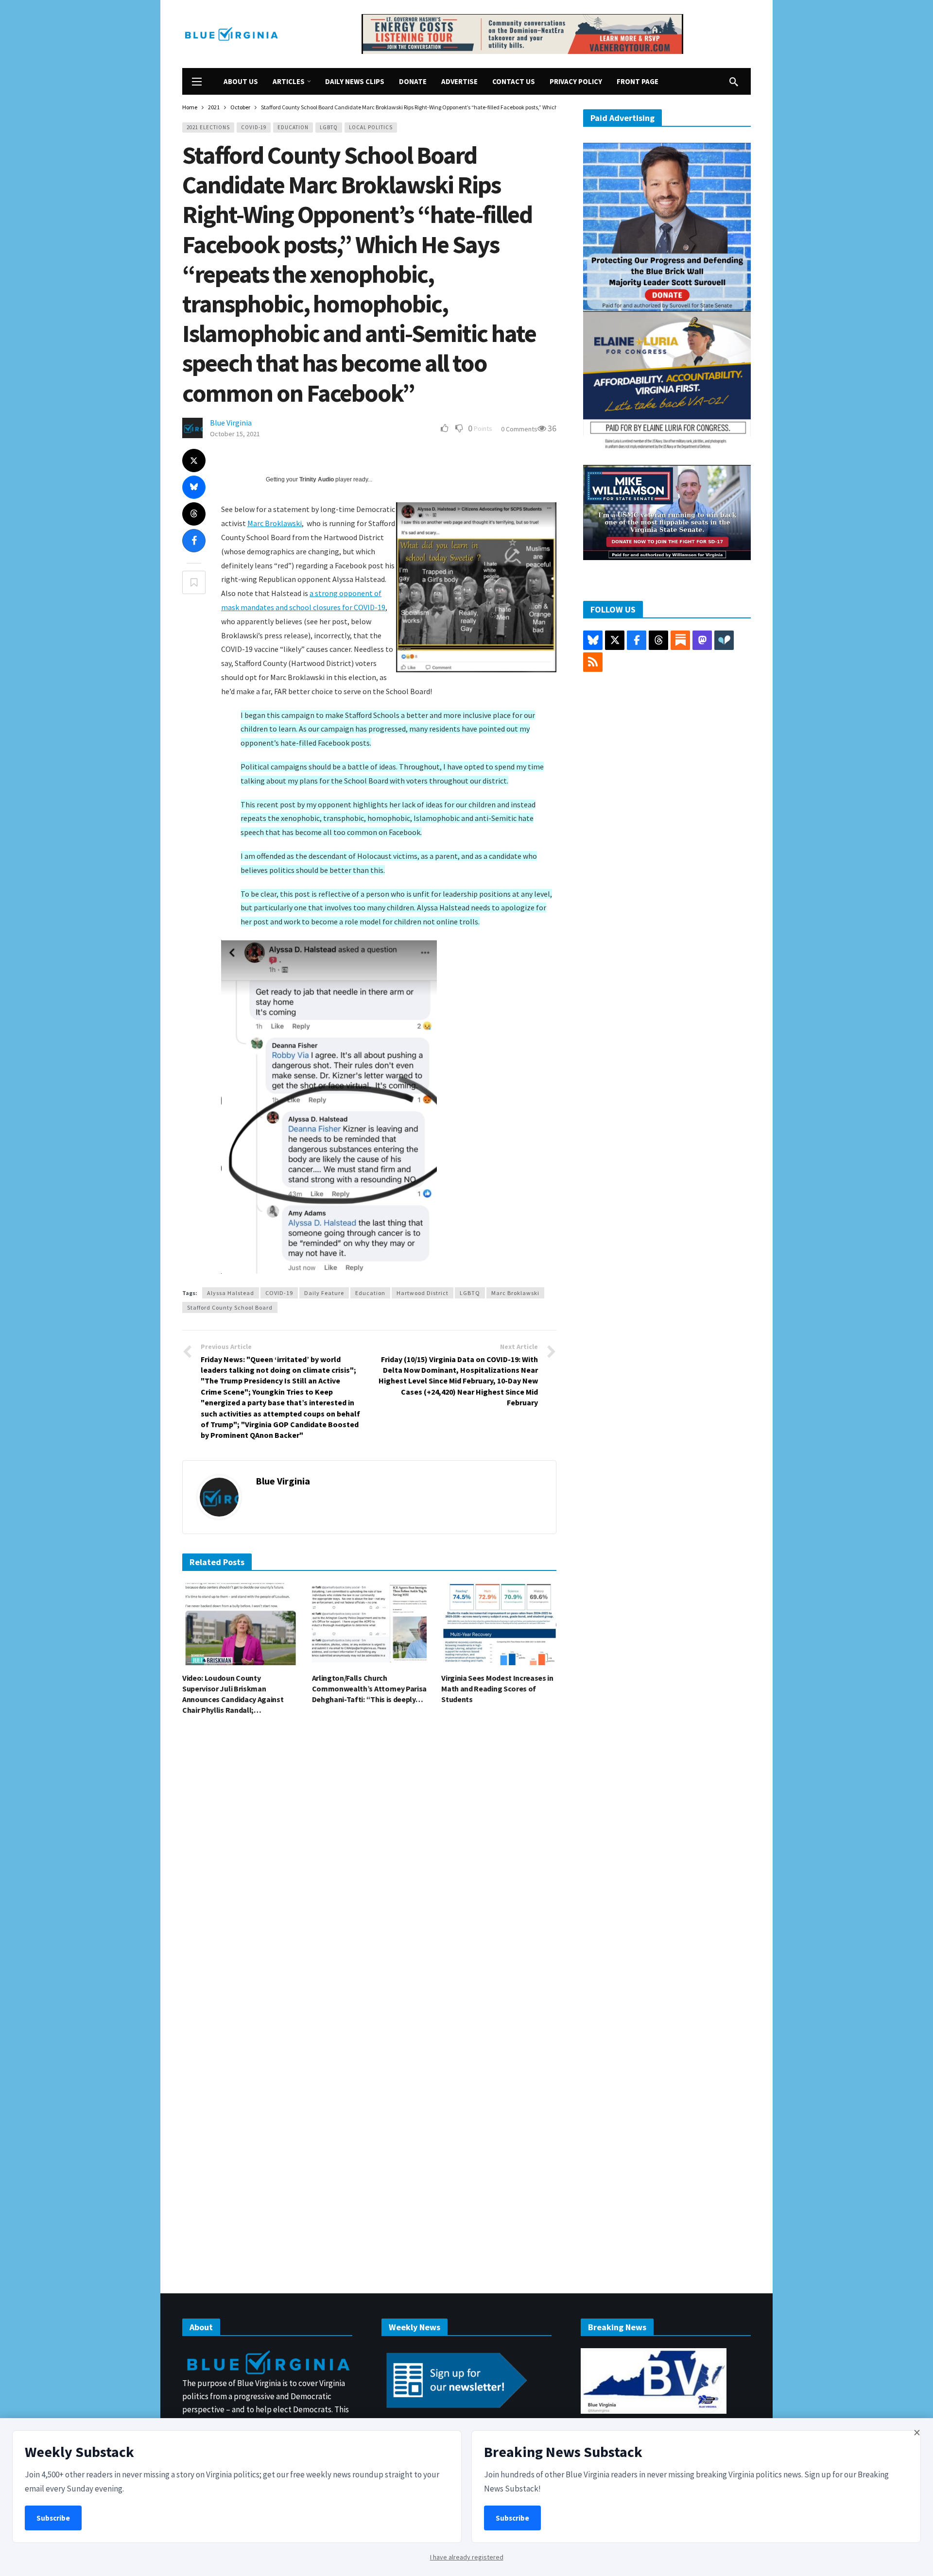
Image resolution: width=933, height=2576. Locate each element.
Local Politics (371, 127)
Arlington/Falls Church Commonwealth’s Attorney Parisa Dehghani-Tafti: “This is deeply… (369, 1689)
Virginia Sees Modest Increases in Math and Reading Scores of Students (497, 1689)
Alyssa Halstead (231, 1293)
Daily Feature (324, 1293)
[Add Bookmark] (194, 582)
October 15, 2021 (235, 434)
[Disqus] (369, 1869)
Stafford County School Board (230, 1307)
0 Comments (519, 429)
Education (293, 127)
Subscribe (53, 2518)
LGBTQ (329, 127)
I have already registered (467, 2557)
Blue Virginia (231, 423)
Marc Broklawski (275, 523)
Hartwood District (423, 1293)
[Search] (734, 82)
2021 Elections (208, 127)
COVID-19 (254, 127)
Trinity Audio (317, 479)
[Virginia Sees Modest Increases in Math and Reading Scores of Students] (499, 1624)
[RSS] (593, 662)
